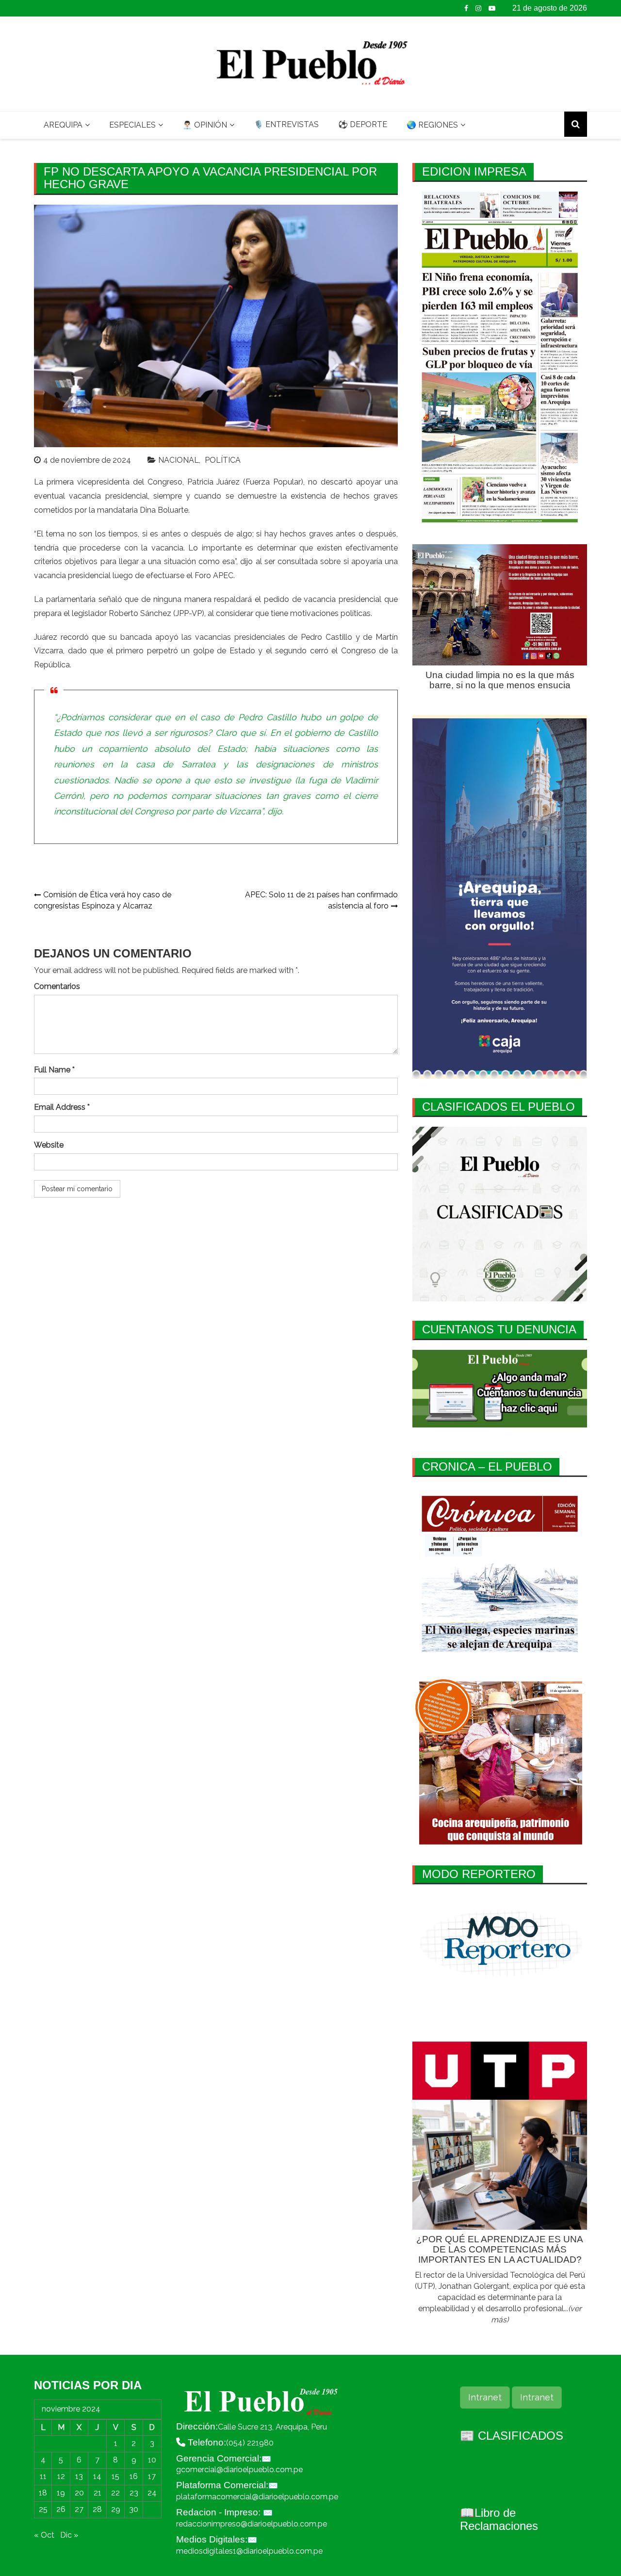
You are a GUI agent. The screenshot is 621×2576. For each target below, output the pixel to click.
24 (152, 2493)
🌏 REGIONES (432, 125)
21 (98, 2493)
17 (152, 2476)
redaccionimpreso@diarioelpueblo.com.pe (252, 2524)
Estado (228, 749)
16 (134, 2476)
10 (152, 2460)
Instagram (478, 8)
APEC (223, 575)
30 (134, 2509)
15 (115, 2476)
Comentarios (57, 986)
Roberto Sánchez (140, 613)
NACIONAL (179, 460)
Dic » (69, 2535)
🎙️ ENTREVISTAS (286, 124)
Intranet (485, 2397)
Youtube (492, 8)
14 (97, 2476)
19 (61, 2493)
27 (79, 2509)
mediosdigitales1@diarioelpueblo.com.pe (249, 2551)
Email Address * (62, 1107)
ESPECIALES (132, 125)
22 (115, 2493)
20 (79, 2493)
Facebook (466, 8)
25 (43, 2509)
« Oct (44, 2535)
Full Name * (54, 1070)
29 (116, 2509)
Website (49, 1145)
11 (43, 2476)
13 (79, 2476)
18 (43, 2493)
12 (61, 2476)
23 (134, 2493)
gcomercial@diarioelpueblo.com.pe (239, 2470)
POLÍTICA (223, 460)
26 (61, 2509)
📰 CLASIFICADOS (512, 2436)
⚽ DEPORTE (363, 124)
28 (97, 2509)
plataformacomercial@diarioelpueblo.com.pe (257, 2497)
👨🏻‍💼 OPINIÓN (205, 125)
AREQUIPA (63, 125)
